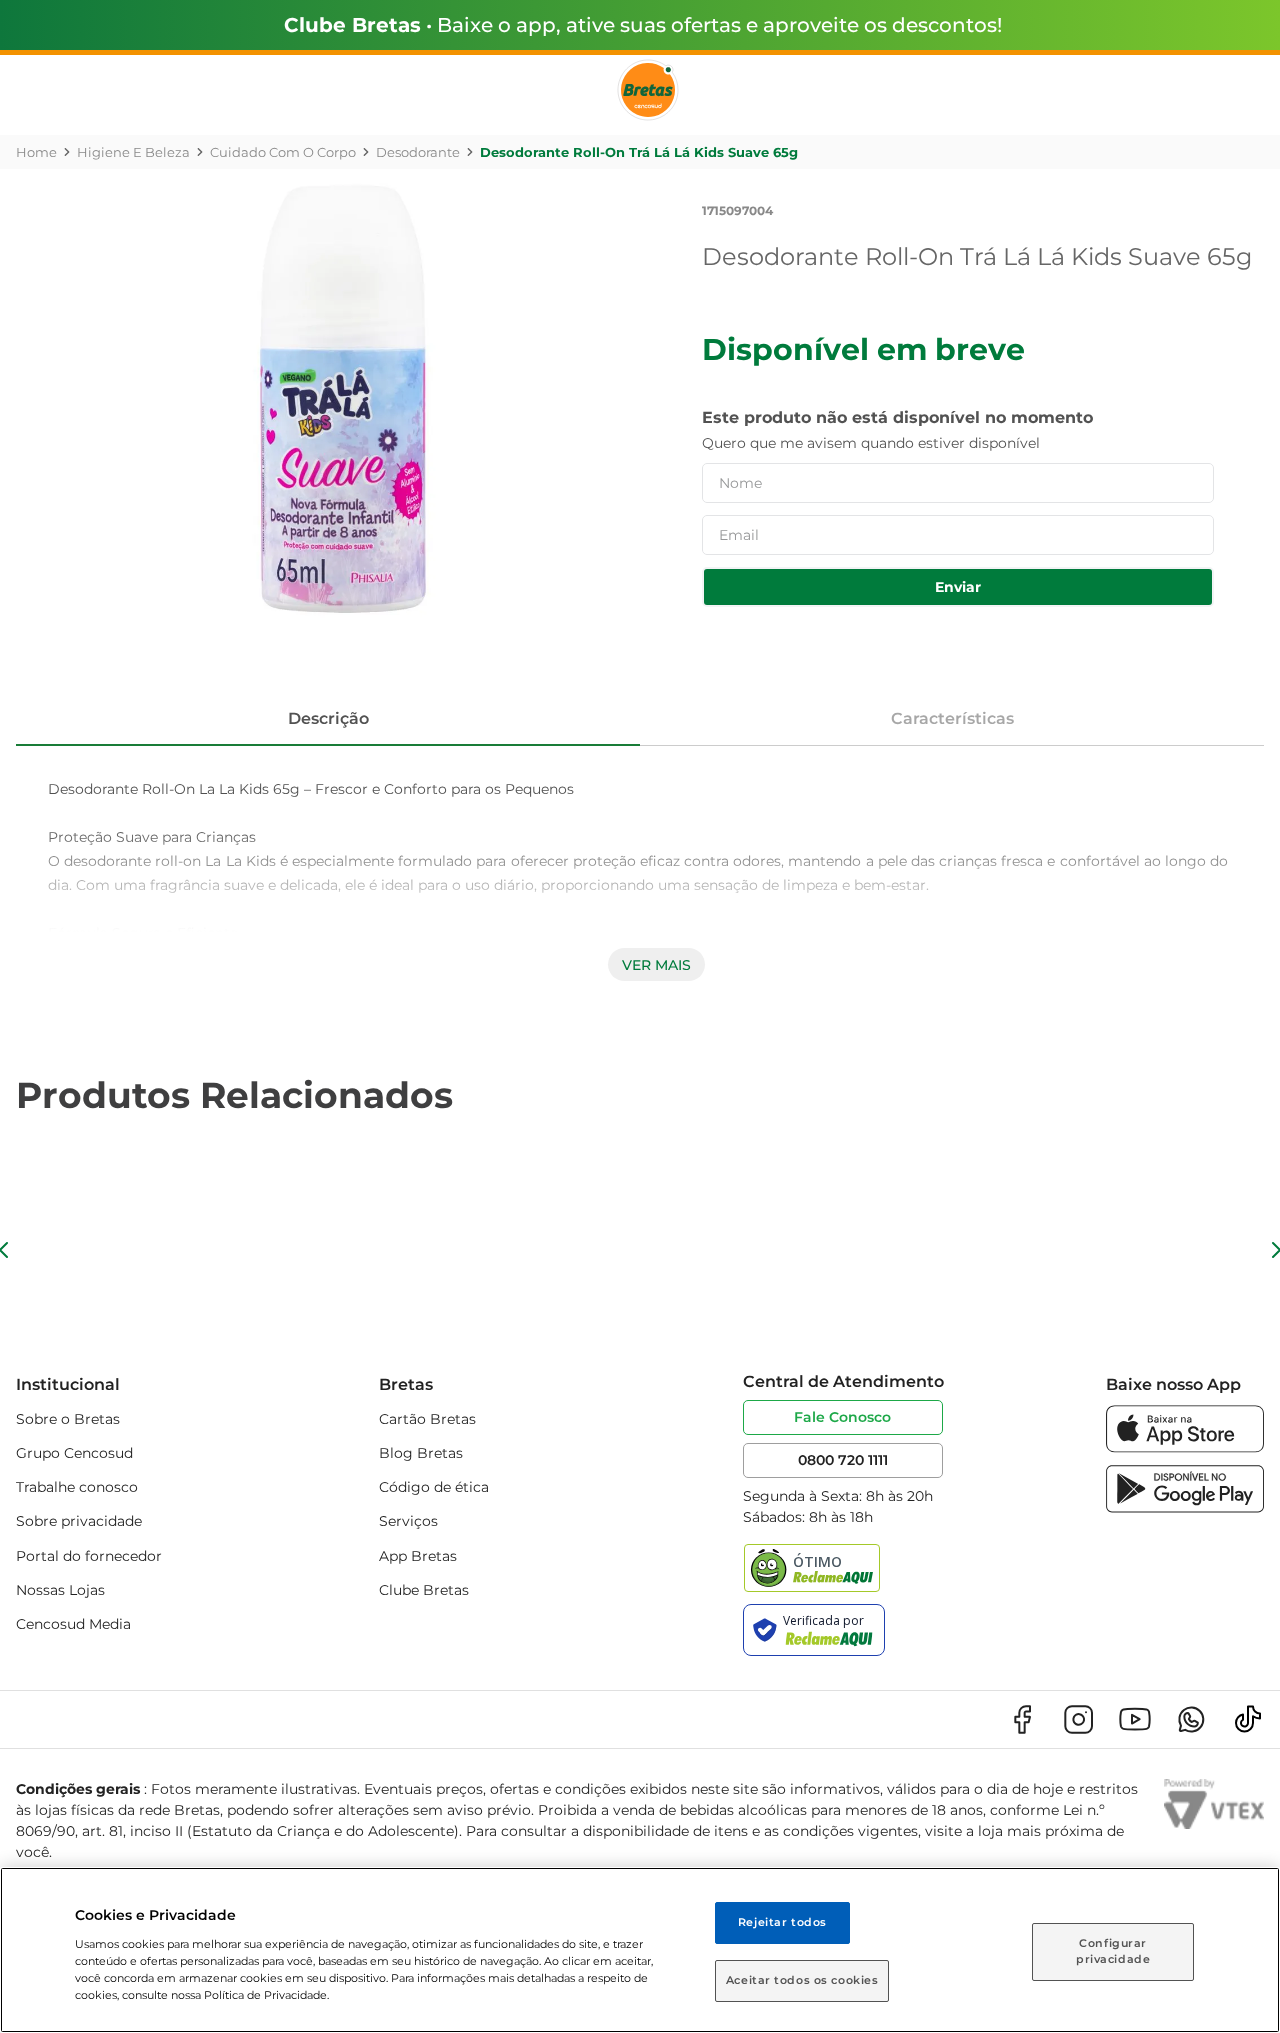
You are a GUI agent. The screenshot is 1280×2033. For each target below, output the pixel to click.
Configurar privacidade (1113, 1951)
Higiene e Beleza (133, 152)
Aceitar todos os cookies (802, 1980)
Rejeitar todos (782, 1922)
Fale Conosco (842, 1417)
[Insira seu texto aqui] (1185, 1447)
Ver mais (656, 965)
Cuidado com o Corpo (283, 152)
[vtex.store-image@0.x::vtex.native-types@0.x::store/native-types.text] (1022, 1719)
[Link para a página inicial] (36, 152)
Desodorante (418, 152)
